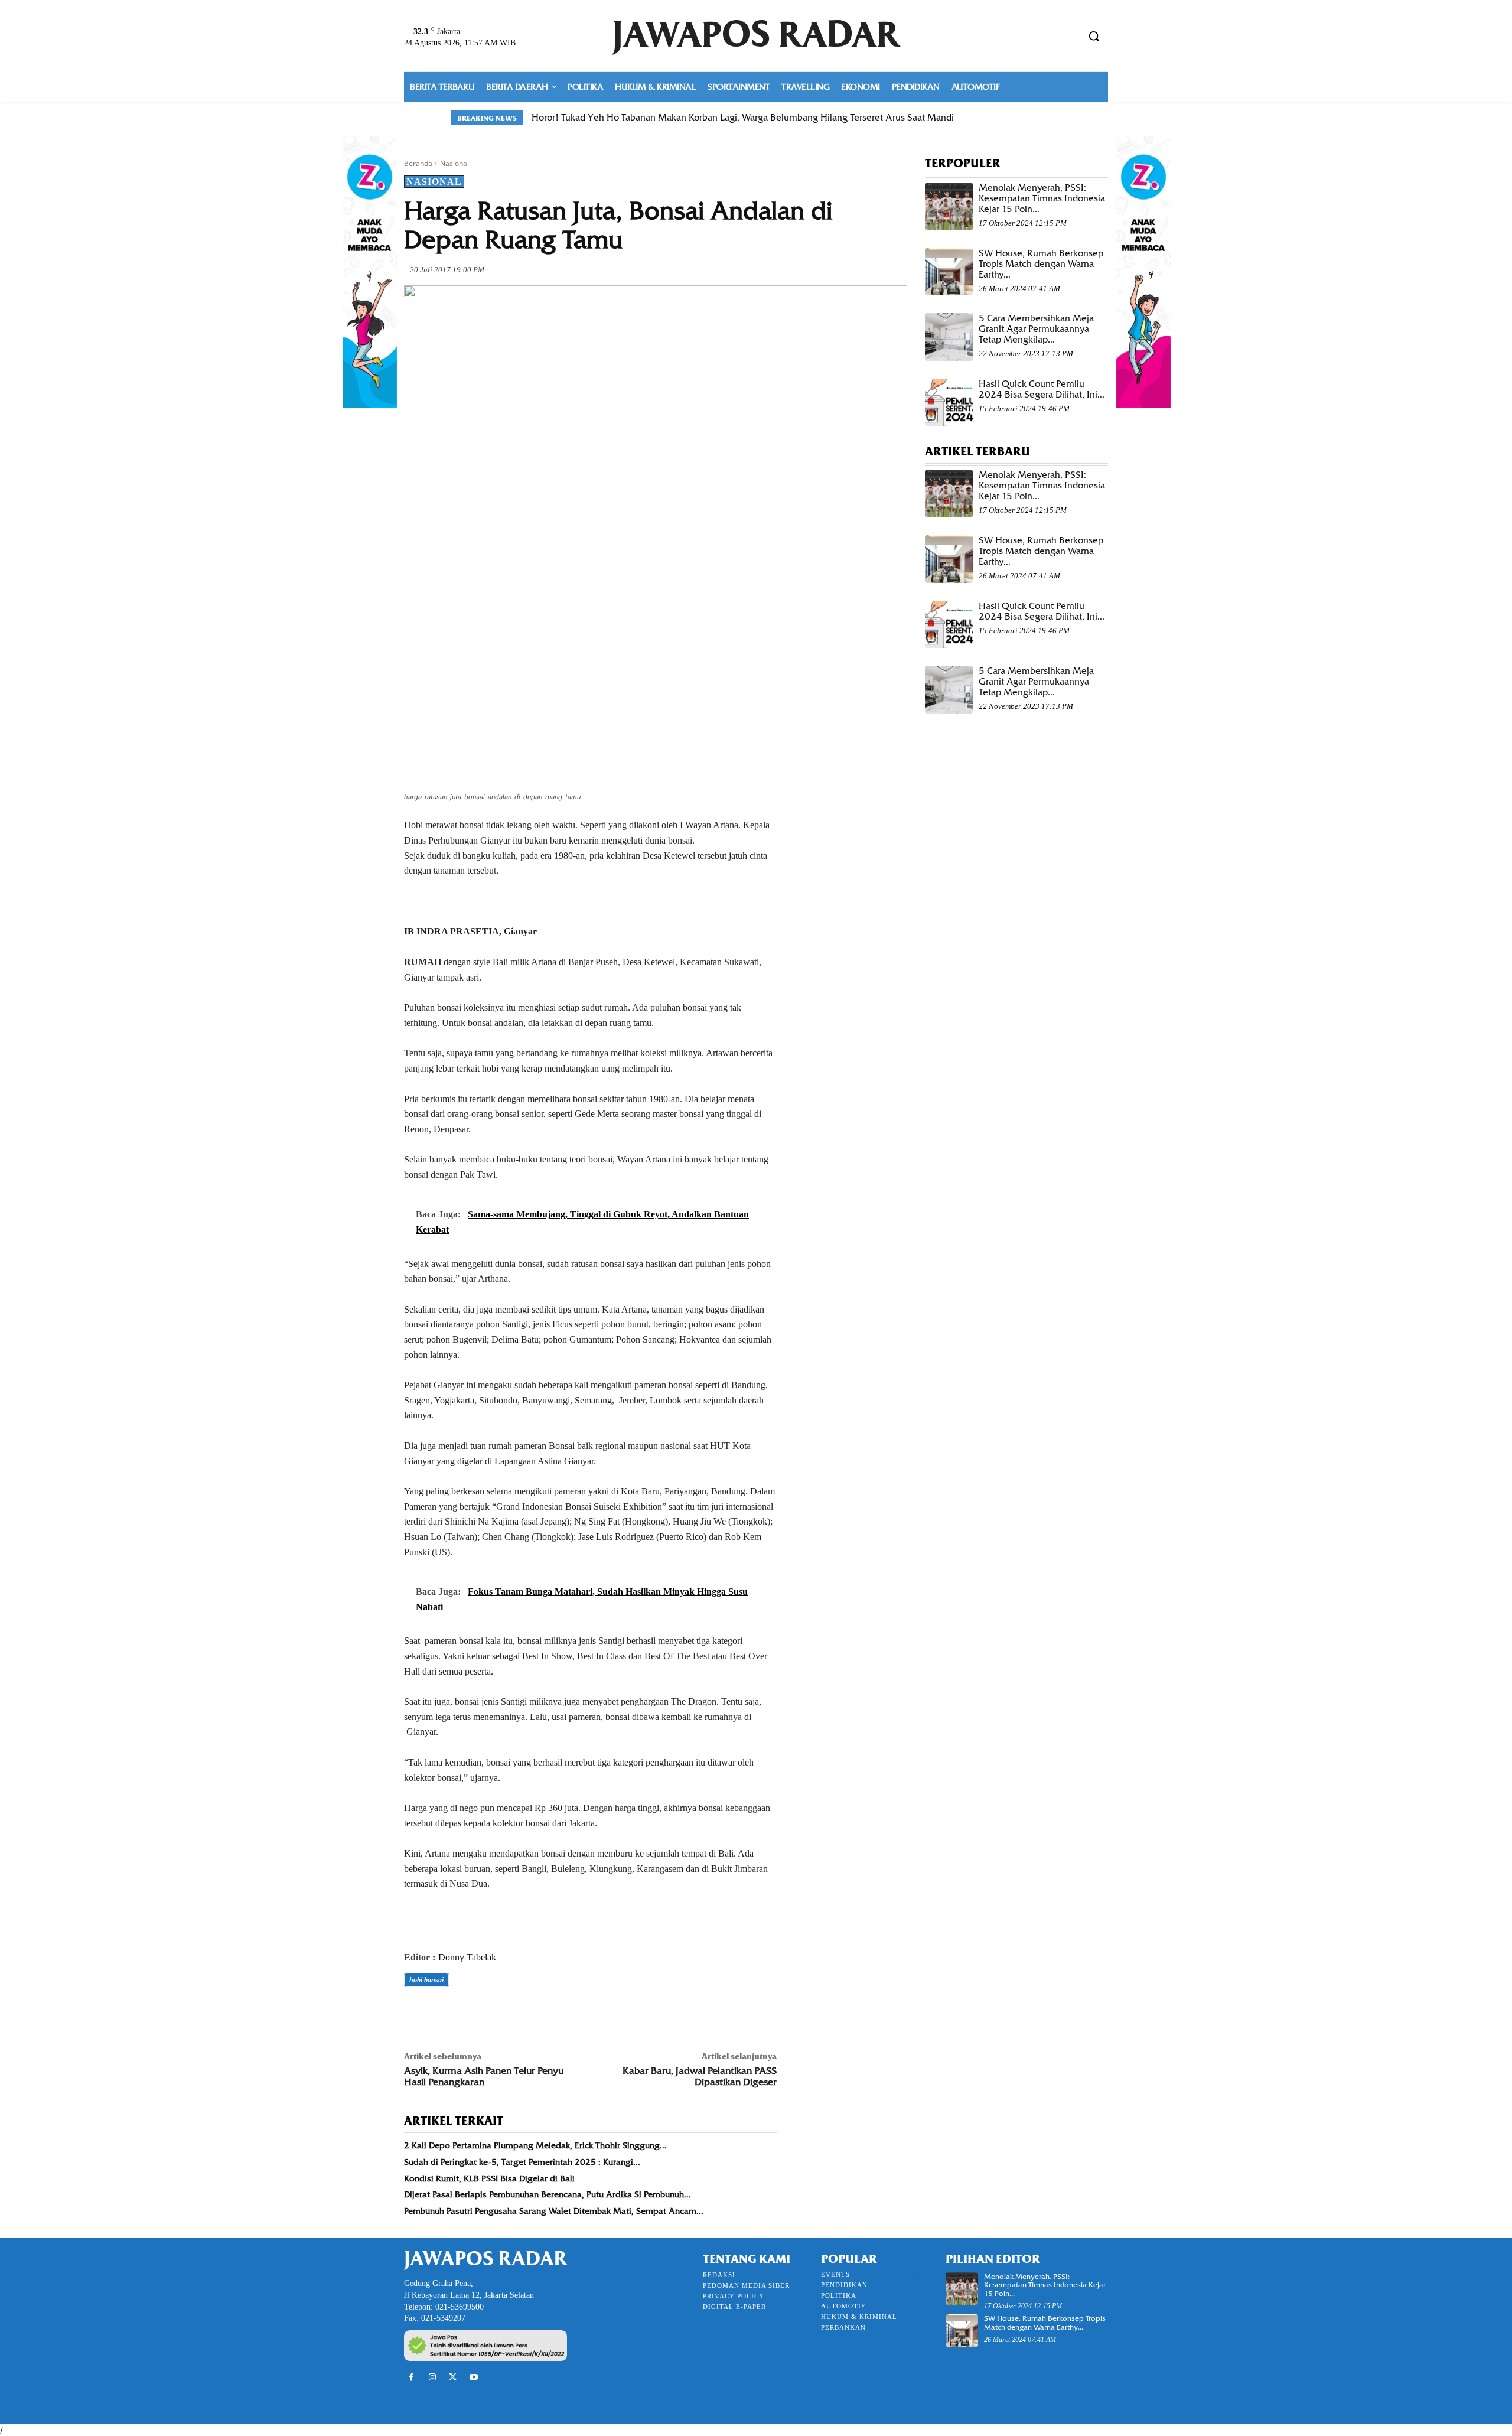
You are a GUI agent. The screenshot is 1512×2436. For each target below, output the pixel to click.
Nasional (454, 163)
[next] (1053, 118)
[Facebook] (416, 2013)
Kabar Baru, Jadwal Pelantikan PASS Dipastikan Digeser (700, 2076)
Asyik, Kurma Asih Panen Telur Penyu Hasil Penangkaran (484, 2076)
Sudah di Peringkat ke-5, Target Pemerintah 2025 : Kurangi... (522, 2162)
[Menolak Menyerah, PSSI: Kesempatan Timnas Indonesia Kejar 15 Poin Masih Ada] (949, 206)
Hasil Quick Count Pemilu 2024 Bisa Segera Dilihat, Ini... (1042, 389)
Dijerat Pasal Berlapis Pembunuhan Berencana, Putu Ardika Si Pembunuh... (548, 2194)
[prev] (1034, 118)
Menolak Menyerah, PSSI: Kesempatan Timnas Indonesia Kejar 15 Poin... (1042, 198)
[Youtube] (474, 2377)
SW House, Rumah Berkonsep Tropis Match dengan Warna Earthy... (1041, 264)
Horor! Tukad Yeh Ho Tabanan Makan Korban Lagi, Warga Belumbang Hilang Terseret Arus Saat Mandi (743, 118)
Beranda (418, 163)
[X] (443, 2013)
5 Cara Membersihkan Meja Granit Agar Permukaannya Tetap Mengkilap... (1036, 329)
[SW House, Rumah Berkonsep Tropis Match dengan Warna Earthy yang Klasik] (949, 272)
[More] (579, 2013)
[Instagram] (432, 2377)
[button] (1094, 36)
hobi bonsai (426, 1980)
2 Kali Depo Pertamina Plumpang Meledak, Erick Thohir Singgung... (535, 2145)
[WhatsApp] (497, 2013)
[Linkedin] (524, 2013)
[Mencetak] (552, 2013)
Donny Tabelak (467, 1957)
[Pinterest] (470, 2013)
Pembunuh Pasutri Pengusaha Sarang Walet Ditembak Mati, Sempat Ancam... (554, 2211)
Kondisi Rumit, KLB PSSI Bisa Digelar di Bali (489, 2178)
